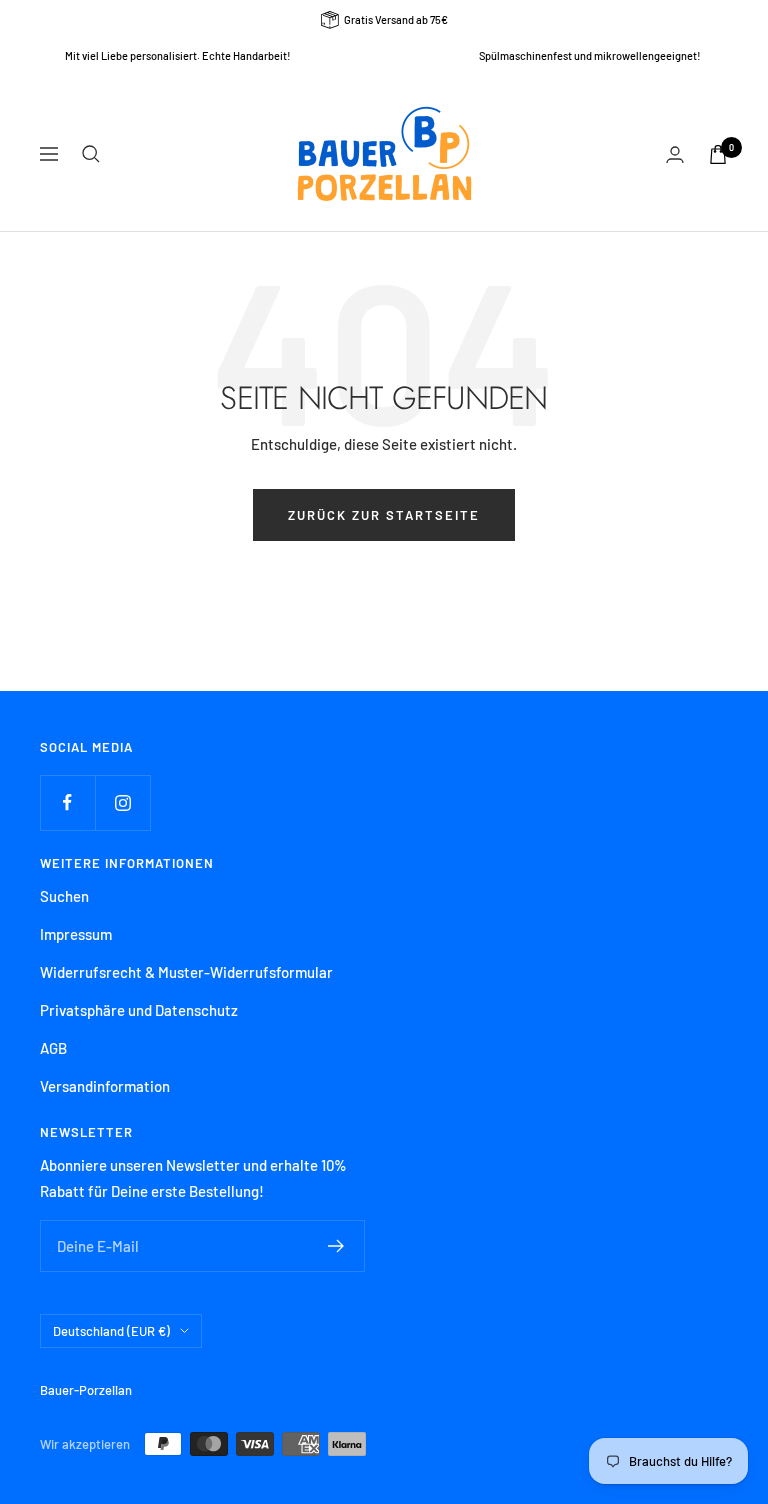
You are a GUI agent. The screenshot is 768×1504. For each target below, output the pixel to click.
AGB (53, 1048)
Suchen (64, 896)
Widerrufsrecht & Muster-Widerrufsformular (186, 972)
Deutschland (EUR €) (111, 1331)
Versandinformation (105, 1086)
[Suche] (91, 154)
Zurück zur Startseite (384, 515)
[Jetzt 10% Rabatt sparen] (336, 1246)
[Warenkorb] (718, 154)
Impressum (76, 934)
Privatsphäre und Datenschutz (139, 1010)
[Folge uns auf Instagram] (122, 802)
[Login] (675, 154)
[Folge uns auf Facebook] (67, 802)
